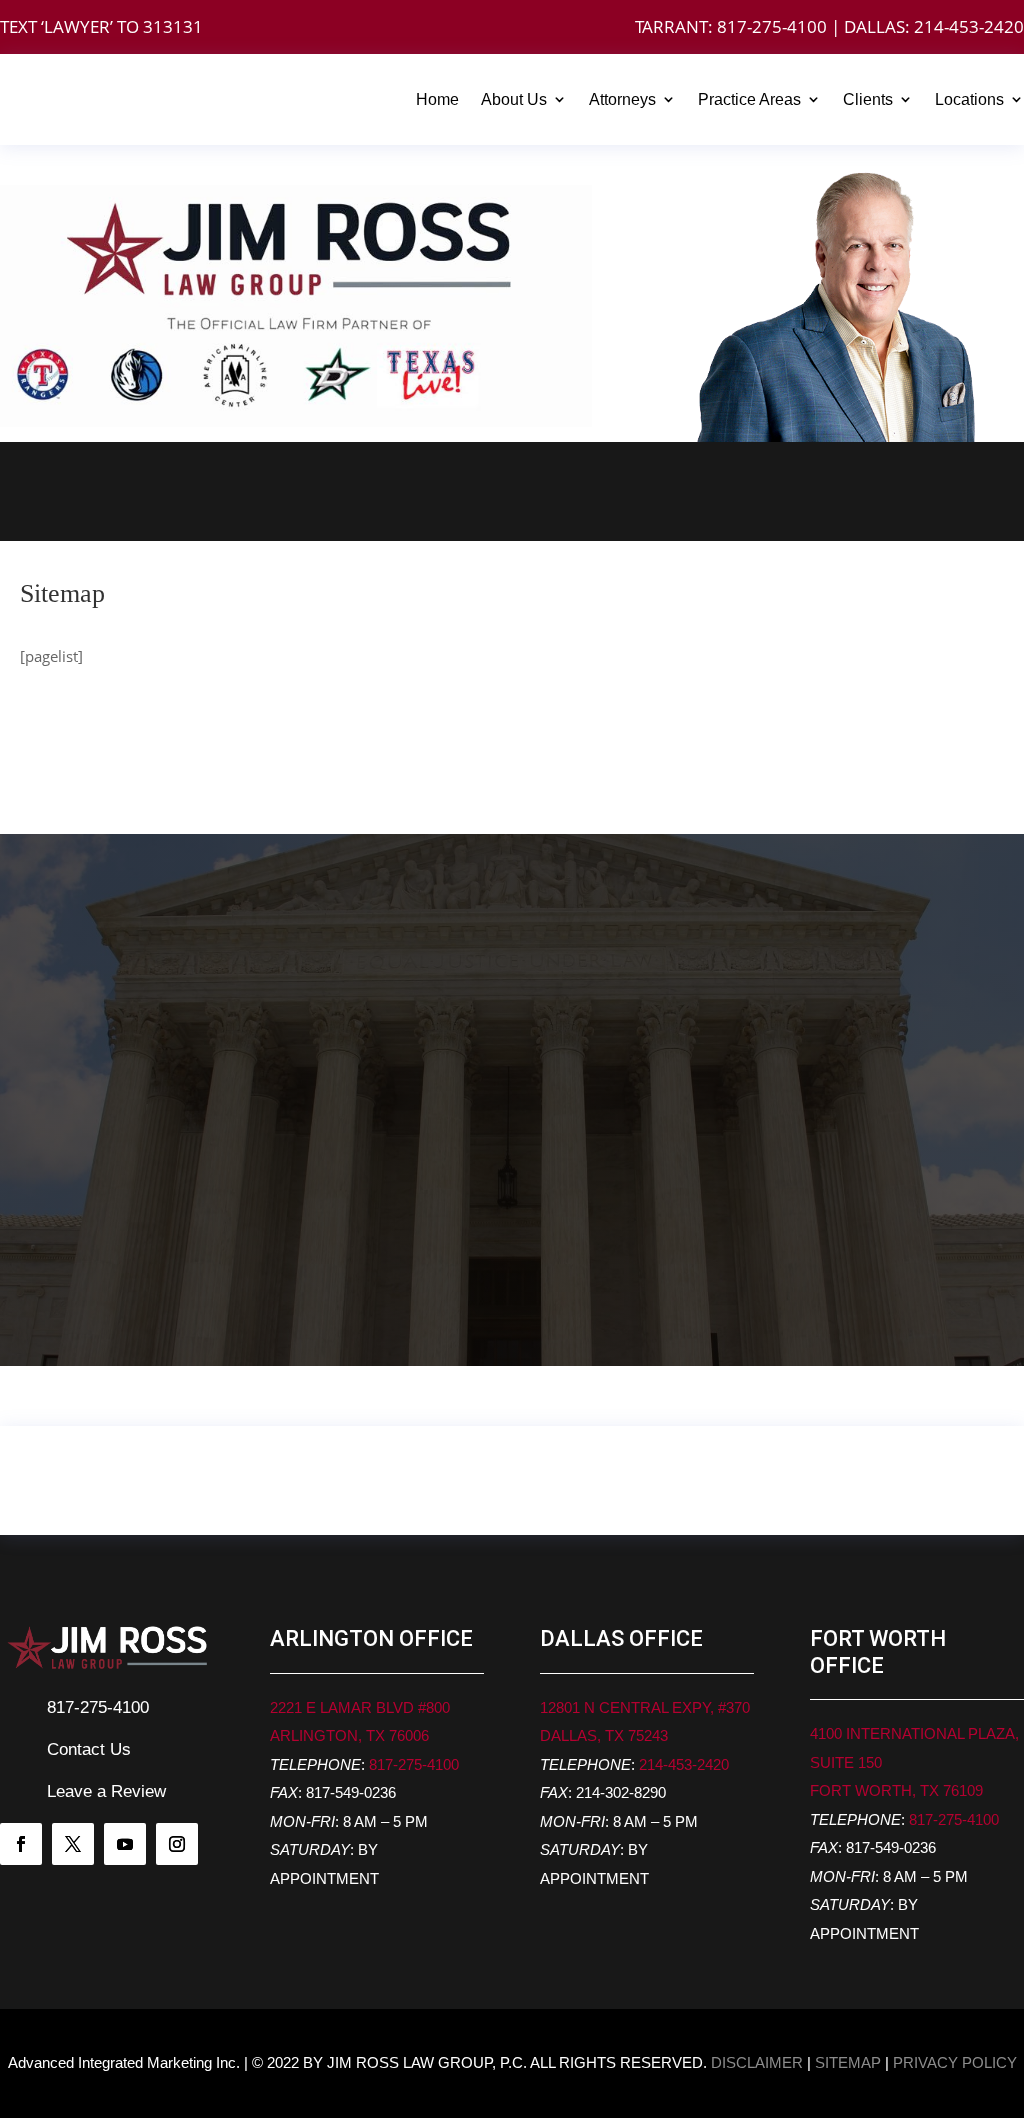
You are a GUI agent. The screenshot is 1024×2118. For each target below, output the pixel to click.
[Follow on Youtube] (125, 1844)
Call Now (82, 1275)
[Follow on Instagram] (177, 1844)
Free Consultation (782, 490)
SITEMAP (848, 2062)
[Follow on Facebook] (21, 1844)
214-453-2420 (969, 26)
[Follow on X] (73, 1844)
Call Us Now (242, 490)
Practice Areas (749, 99)
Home (437, 99)
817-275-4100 (772, 26)
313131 (173, 26)
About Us (514, 99)
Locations (969, 99)
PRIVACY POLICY (955, 2062)
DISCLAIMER (757, 2062)
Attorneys (622, 99)
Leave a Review (106, 1791)
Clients (868, 99)
